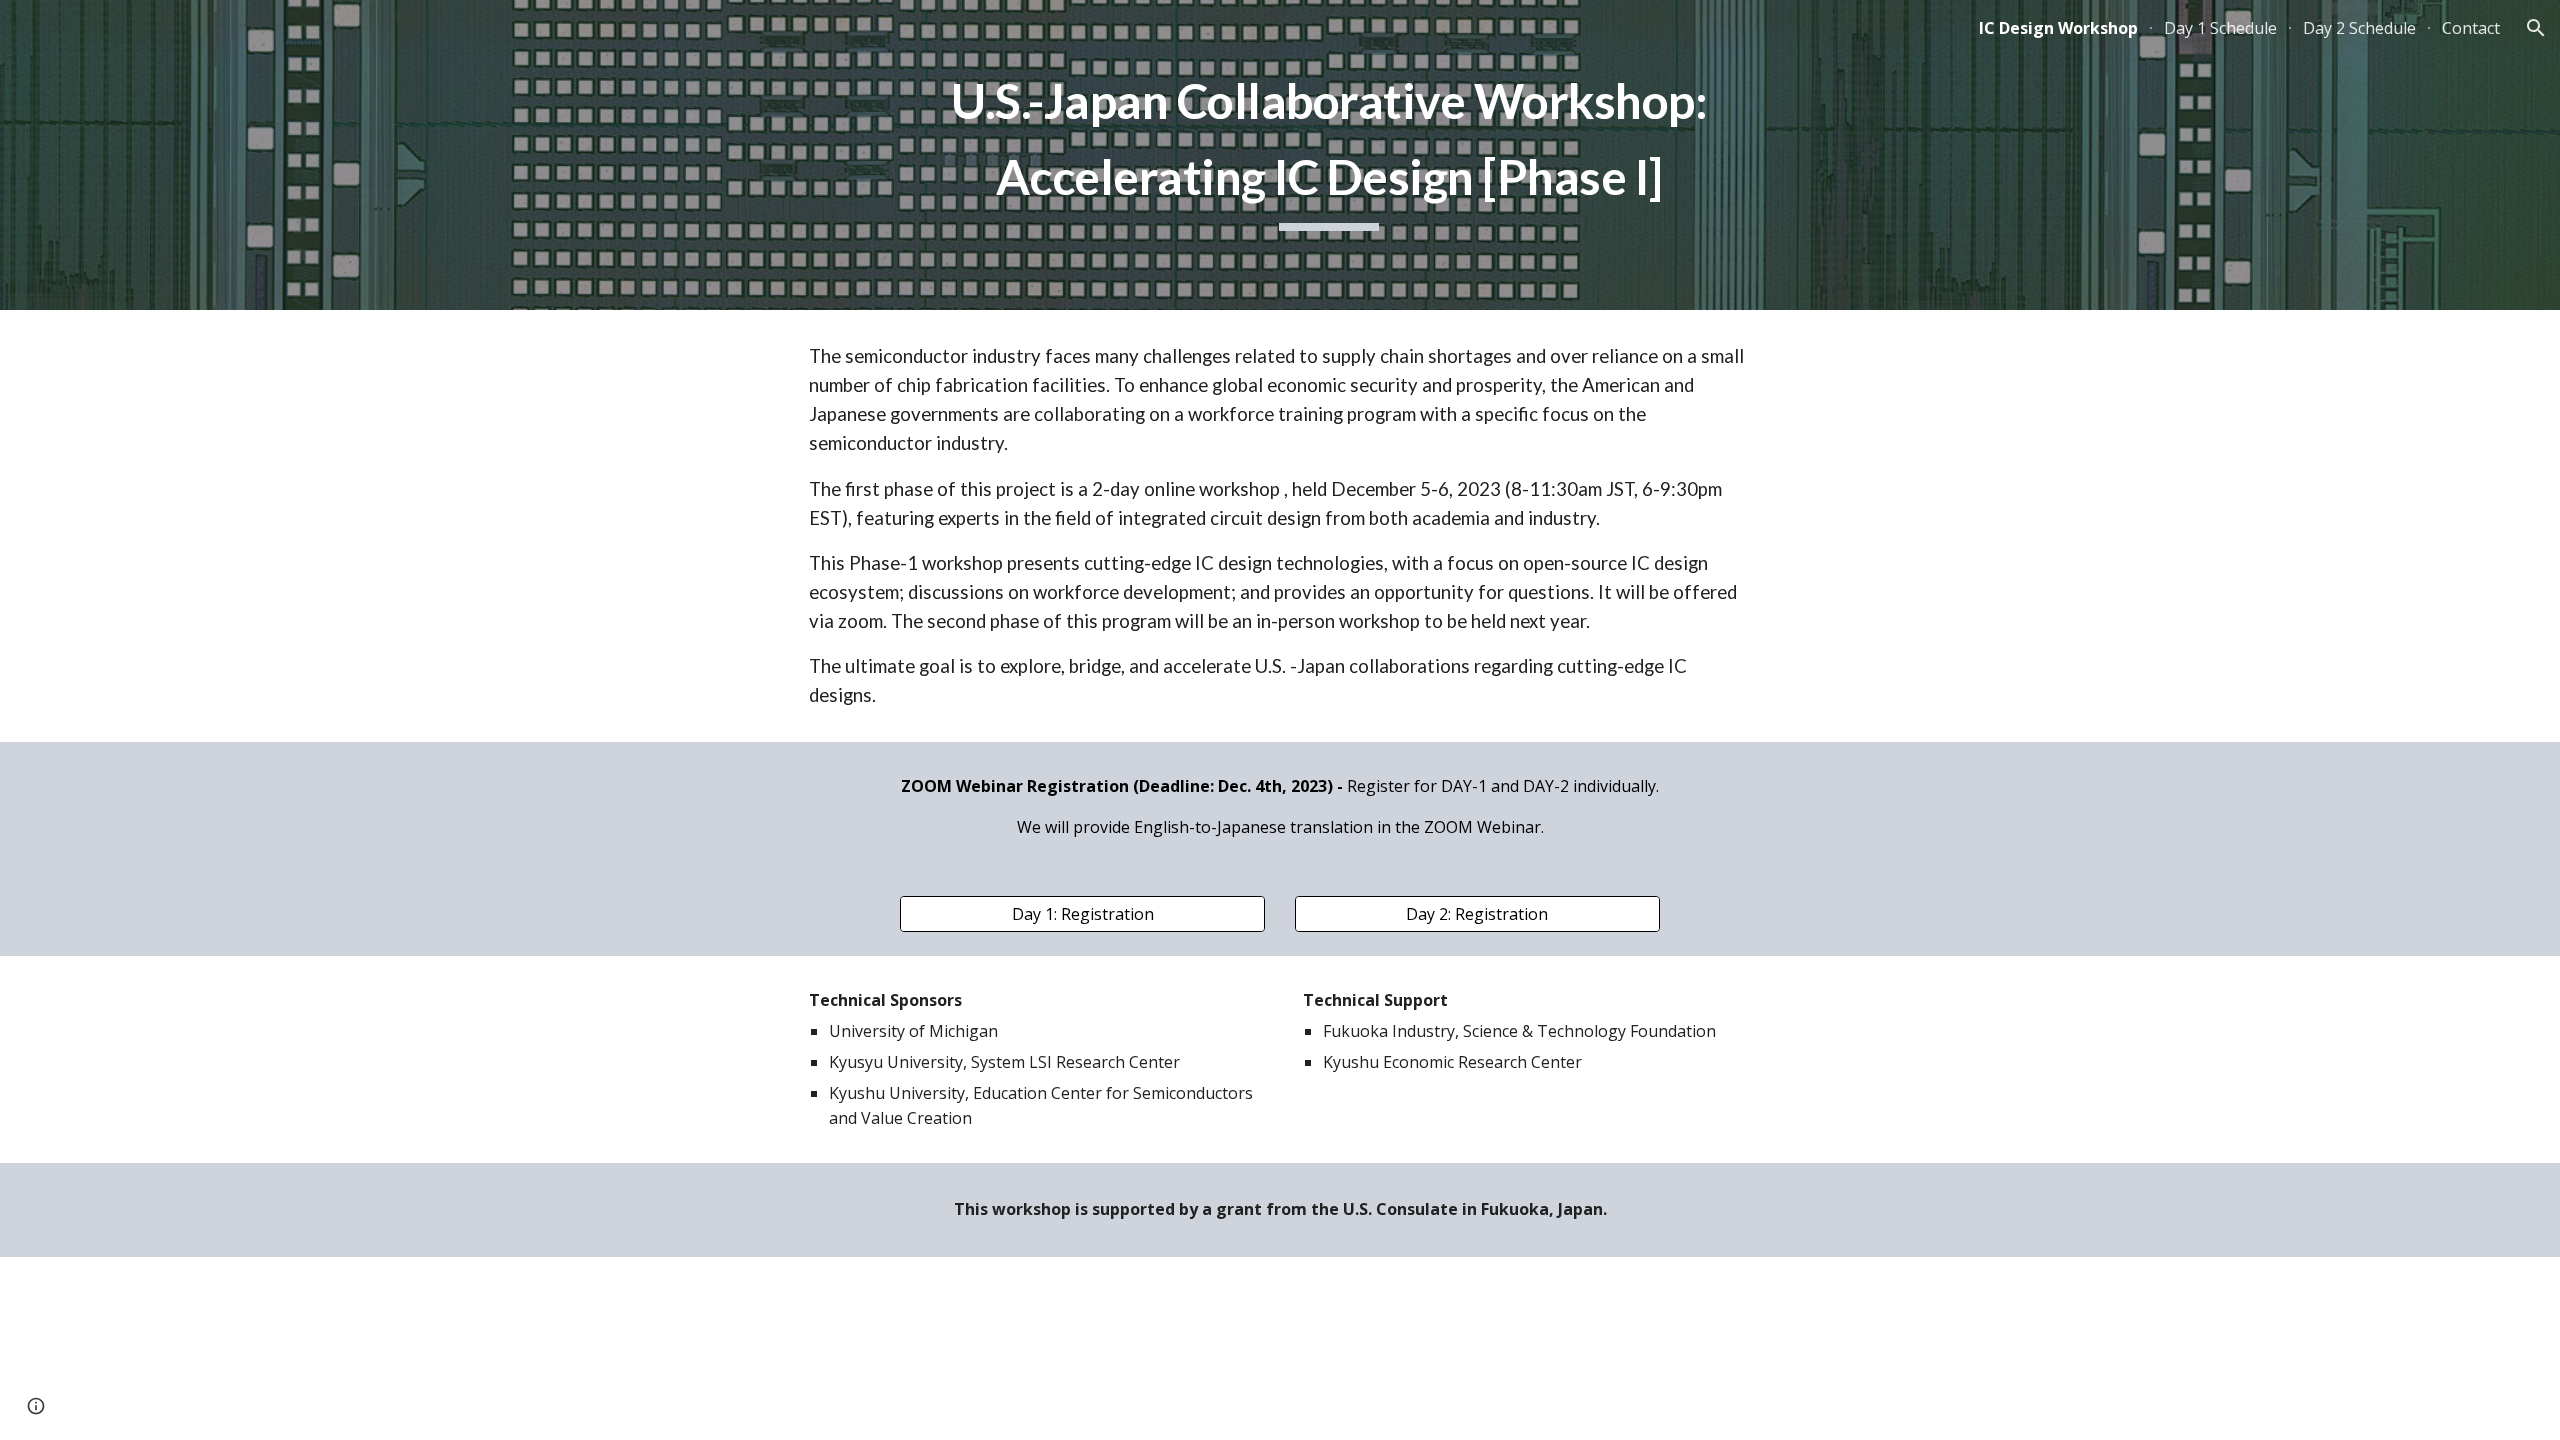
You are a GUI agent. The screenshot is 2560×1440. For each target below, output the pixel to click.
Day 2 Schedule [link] (2359, 28)
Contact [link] (2471, 28)
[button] (2536, 28)
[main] (1329, 154)
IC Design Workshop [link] (2058, 28)
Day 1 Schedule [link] (2220, 28)
